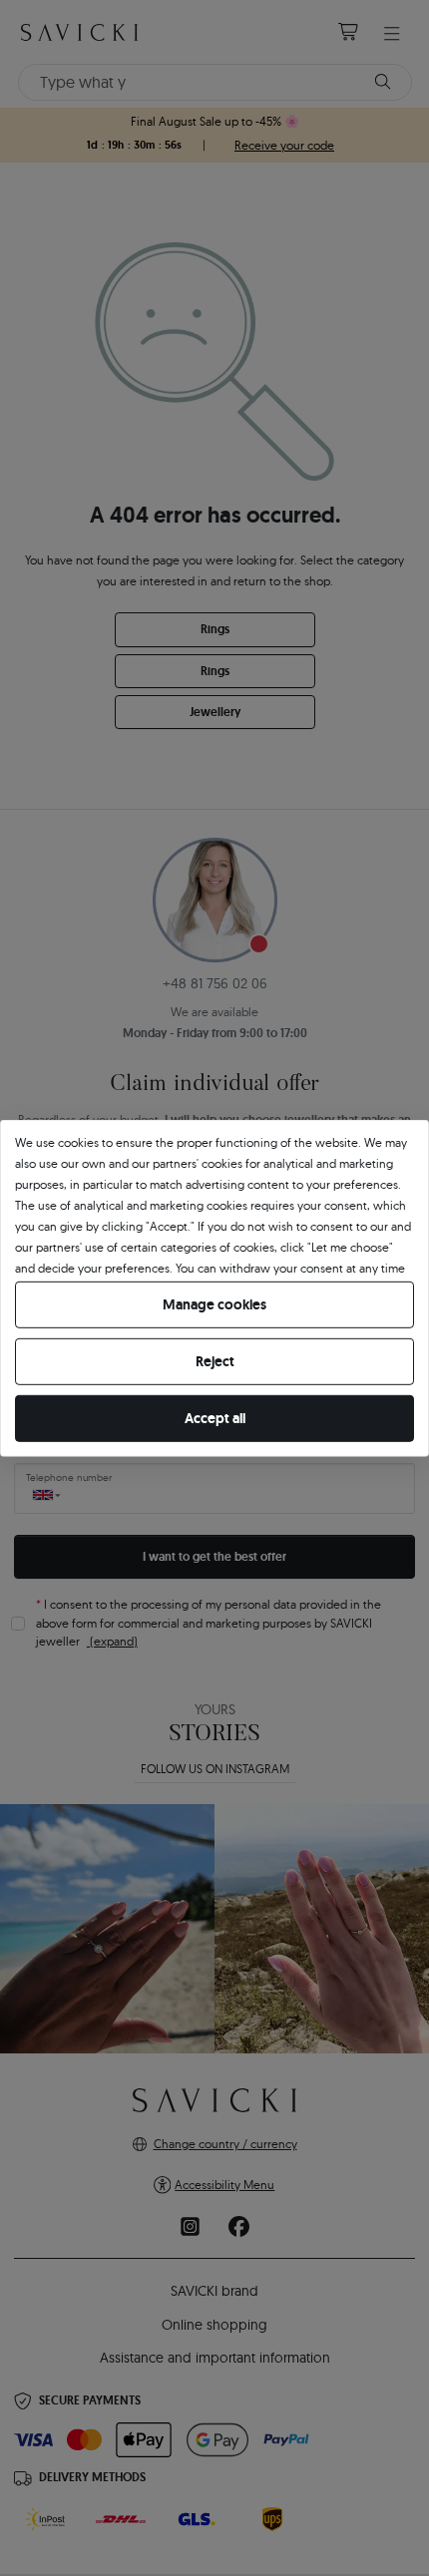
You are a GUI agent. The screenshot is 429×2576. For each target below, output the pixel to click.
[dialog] (214, 1288)
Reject (215, 1361)
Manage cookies (214, 1304)
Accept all (215, 1418)
